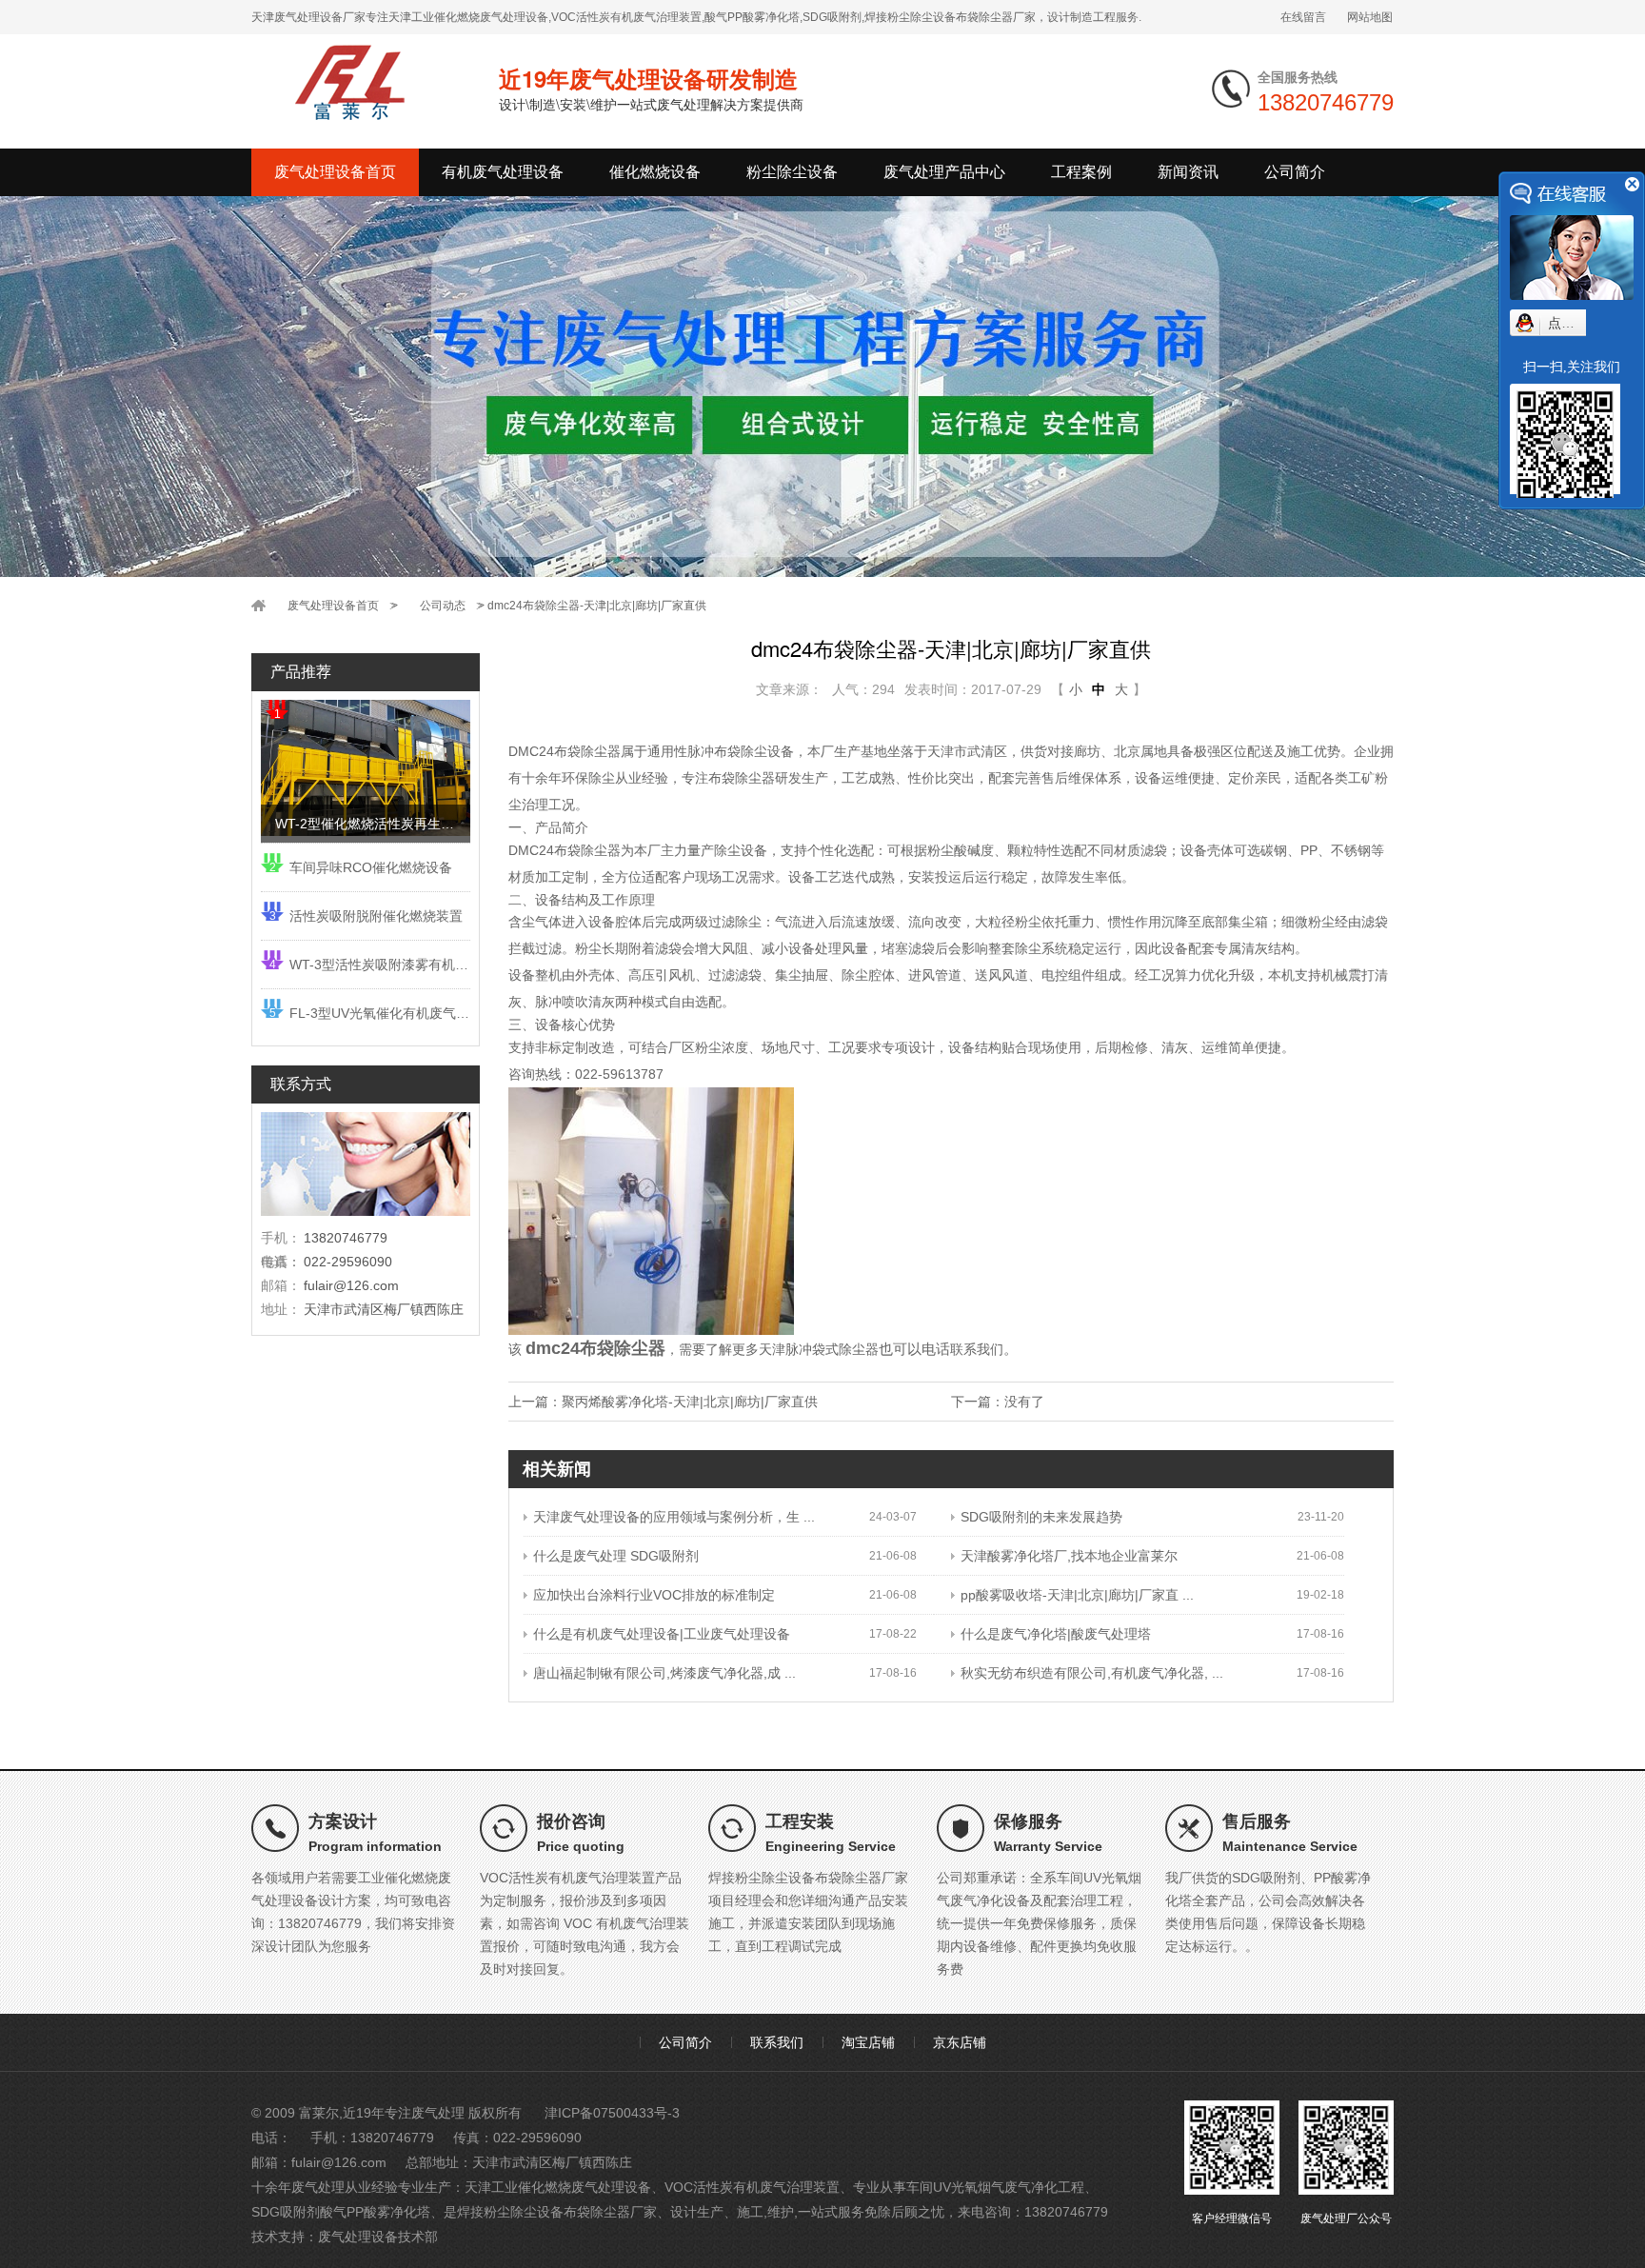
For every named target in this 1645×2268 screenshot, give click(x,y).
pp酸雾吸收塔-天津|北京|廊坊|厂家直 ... (1077, 1595)
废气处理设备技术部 (378, 2237)
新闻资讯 (1188, 172)
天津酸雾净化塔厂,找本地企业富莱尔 (1069, 1556)
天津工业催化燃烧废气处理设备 (558, 2187)
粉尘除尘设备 (792, 172)
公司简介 (1295, 172)
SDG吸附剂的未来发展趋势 (1041, 1517)
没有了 (1024, 1402)
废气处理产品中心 (944, 172)
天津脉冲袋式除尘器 (819, 1349)
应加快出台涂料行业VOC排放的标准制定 (654, 1595)
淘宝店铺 (868, 2042)
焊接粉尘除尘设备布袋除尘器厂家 (557, 2212)
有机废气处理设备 (503, 172)
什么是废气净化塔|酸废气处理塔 (1056, 1634)
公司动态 (443, 606)
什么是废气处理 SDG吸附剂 (616, 1556)
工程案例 (1081, 172)
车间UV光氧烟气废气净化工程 (995, 2187)
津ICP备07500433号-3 (612, 2113)
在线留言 (1303, 17)
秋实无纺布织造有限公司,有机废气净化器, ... (1092, 1673)
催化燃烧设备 (655, 172)
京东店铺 (960, 2042)
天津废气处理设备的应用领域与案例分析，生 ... (674, 1517)
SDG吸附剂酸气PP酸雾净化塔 (341, 2212)
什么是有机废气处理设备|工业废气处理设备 (662, 1634)
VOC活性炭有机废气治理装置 (752, 2187)
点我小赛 (1575, 323)
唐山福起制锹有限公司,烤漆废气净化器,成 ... (664, 1673)
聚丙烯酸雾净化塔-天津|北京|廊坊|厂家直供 (690, 1402)
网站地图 (1370, 17)
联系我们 (977, 1349)
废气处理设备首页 (335, 172)
